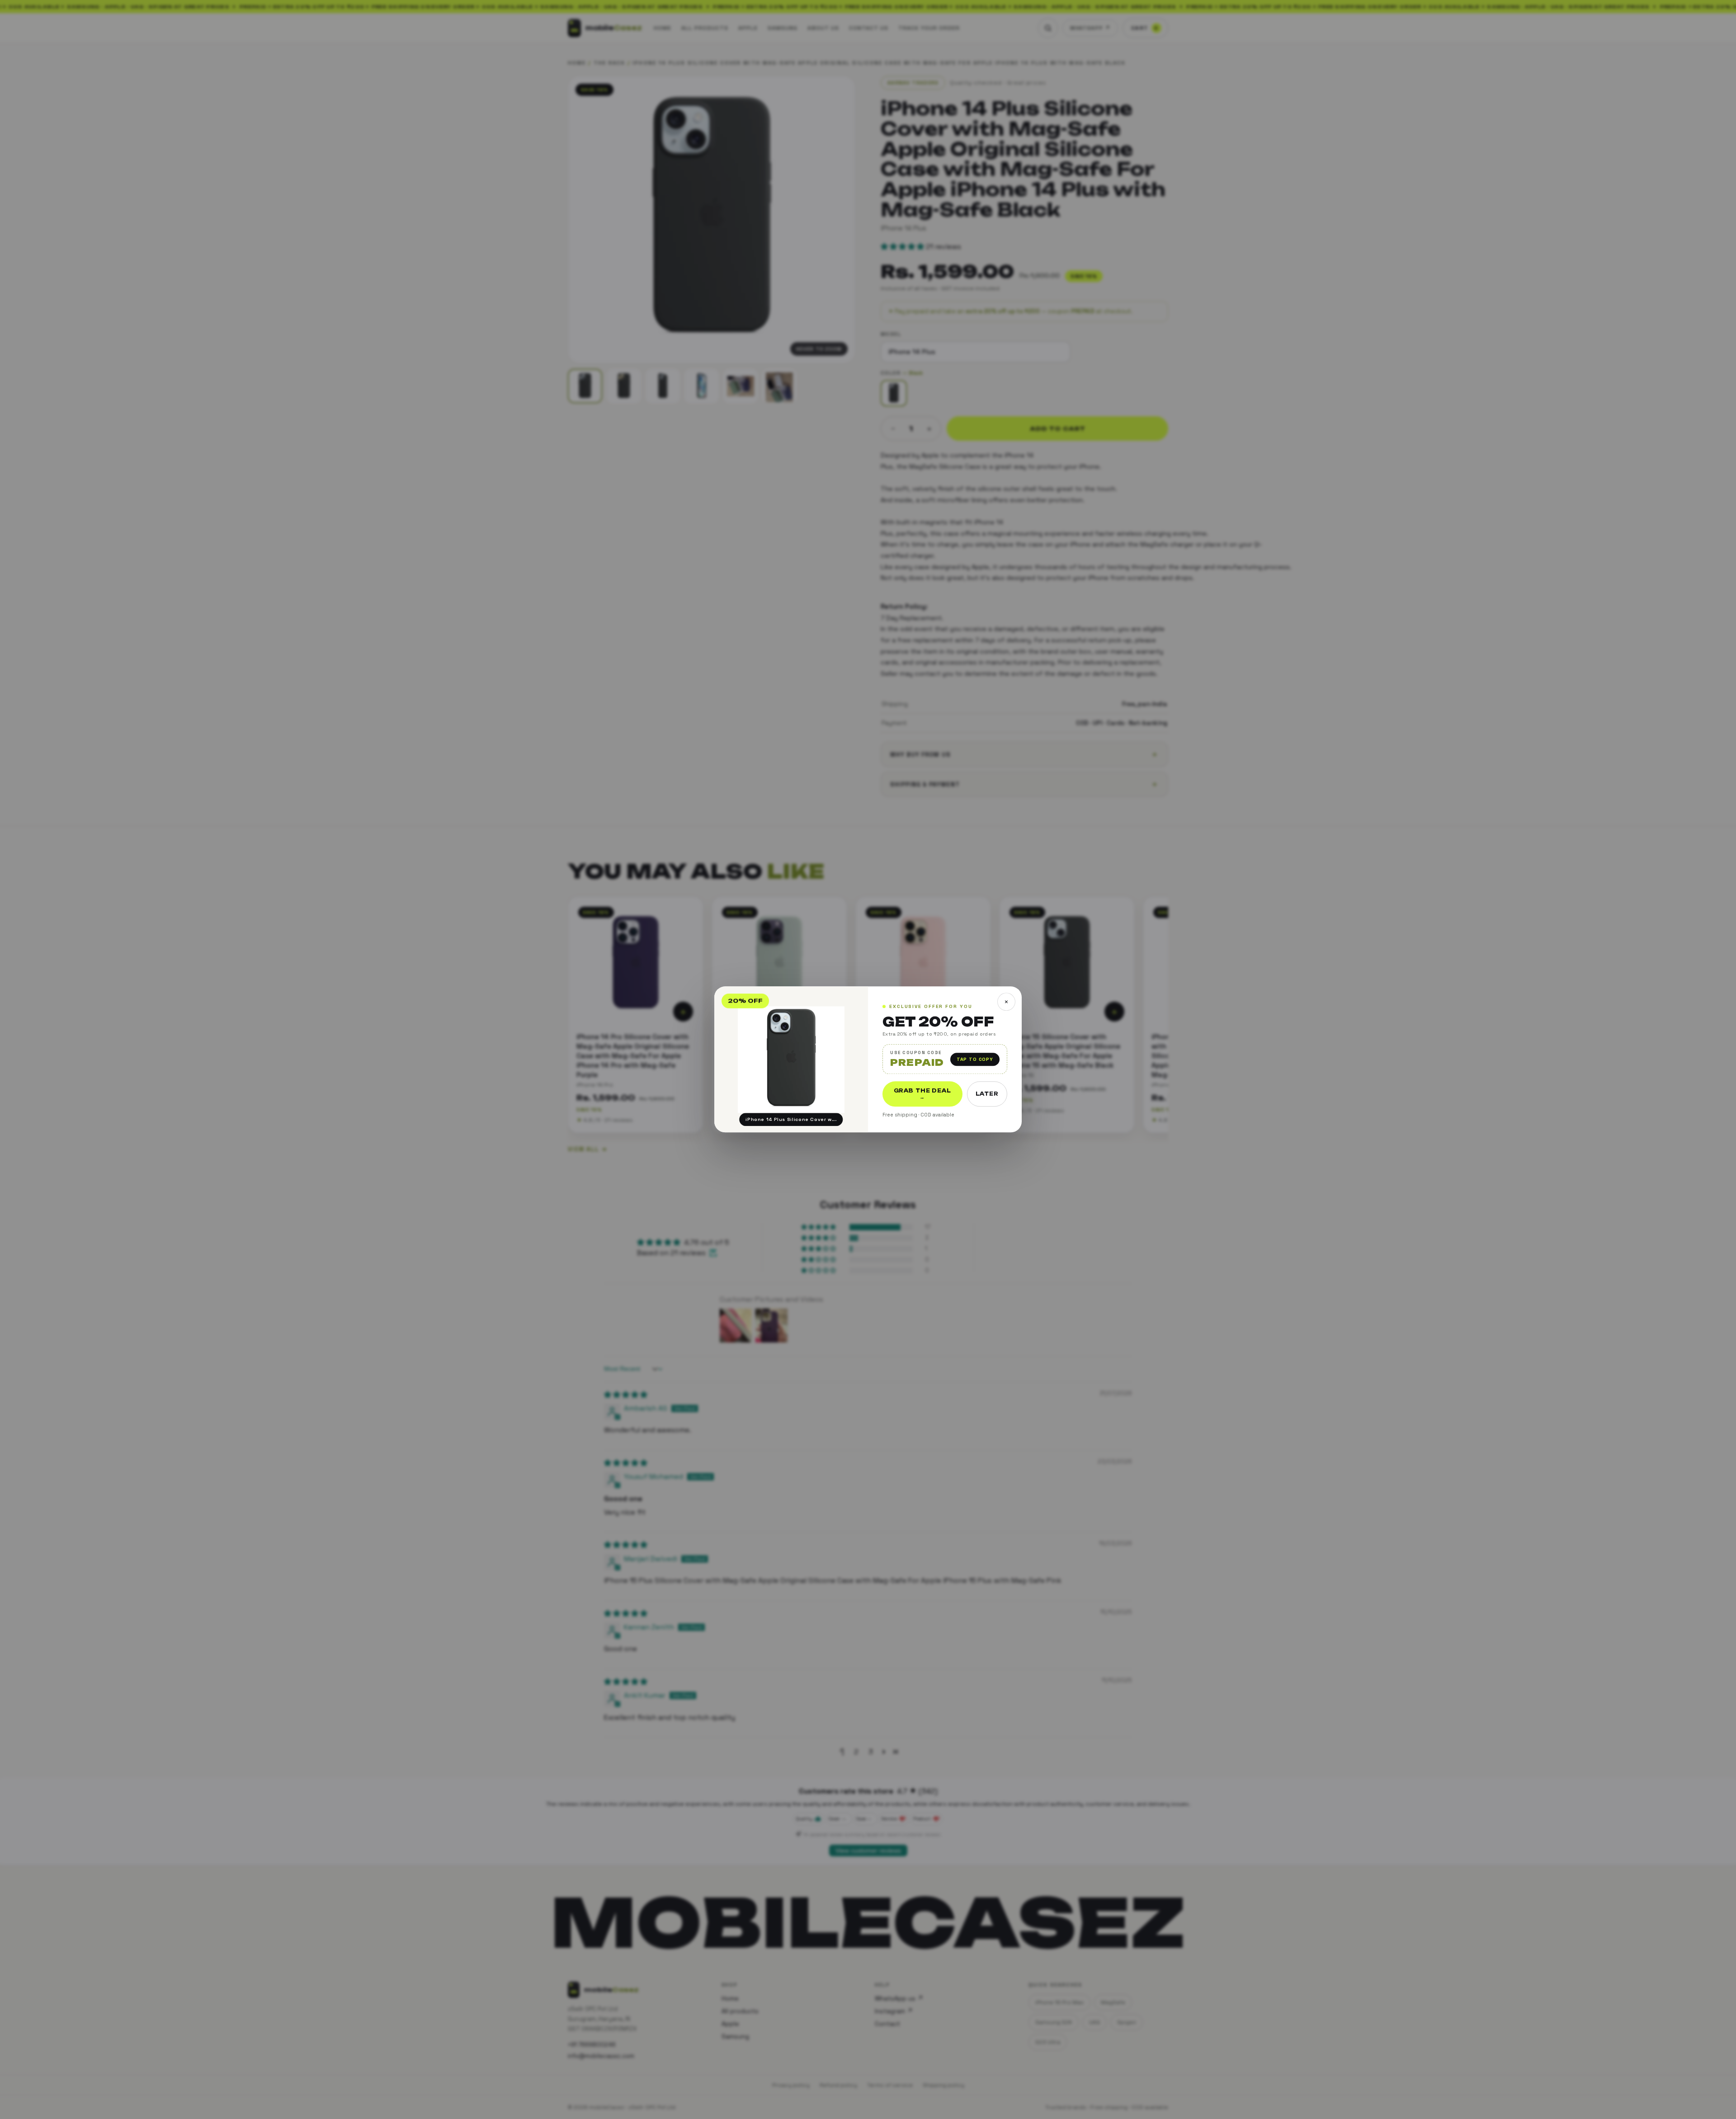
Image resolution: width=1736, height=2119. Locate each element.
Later (987, 1094)
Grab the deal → (922, 1094)
